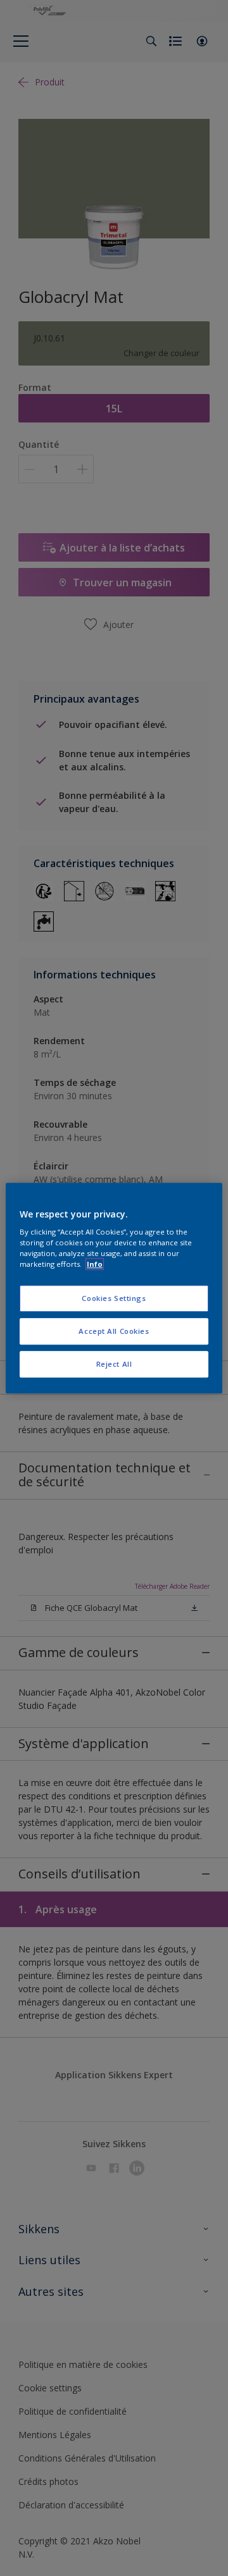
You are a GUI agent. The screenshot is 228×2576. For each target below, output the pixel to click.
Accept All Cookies (114, 1331)
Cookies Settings (114, 1299)
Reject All (114, 1364)
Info (95, 1264)
